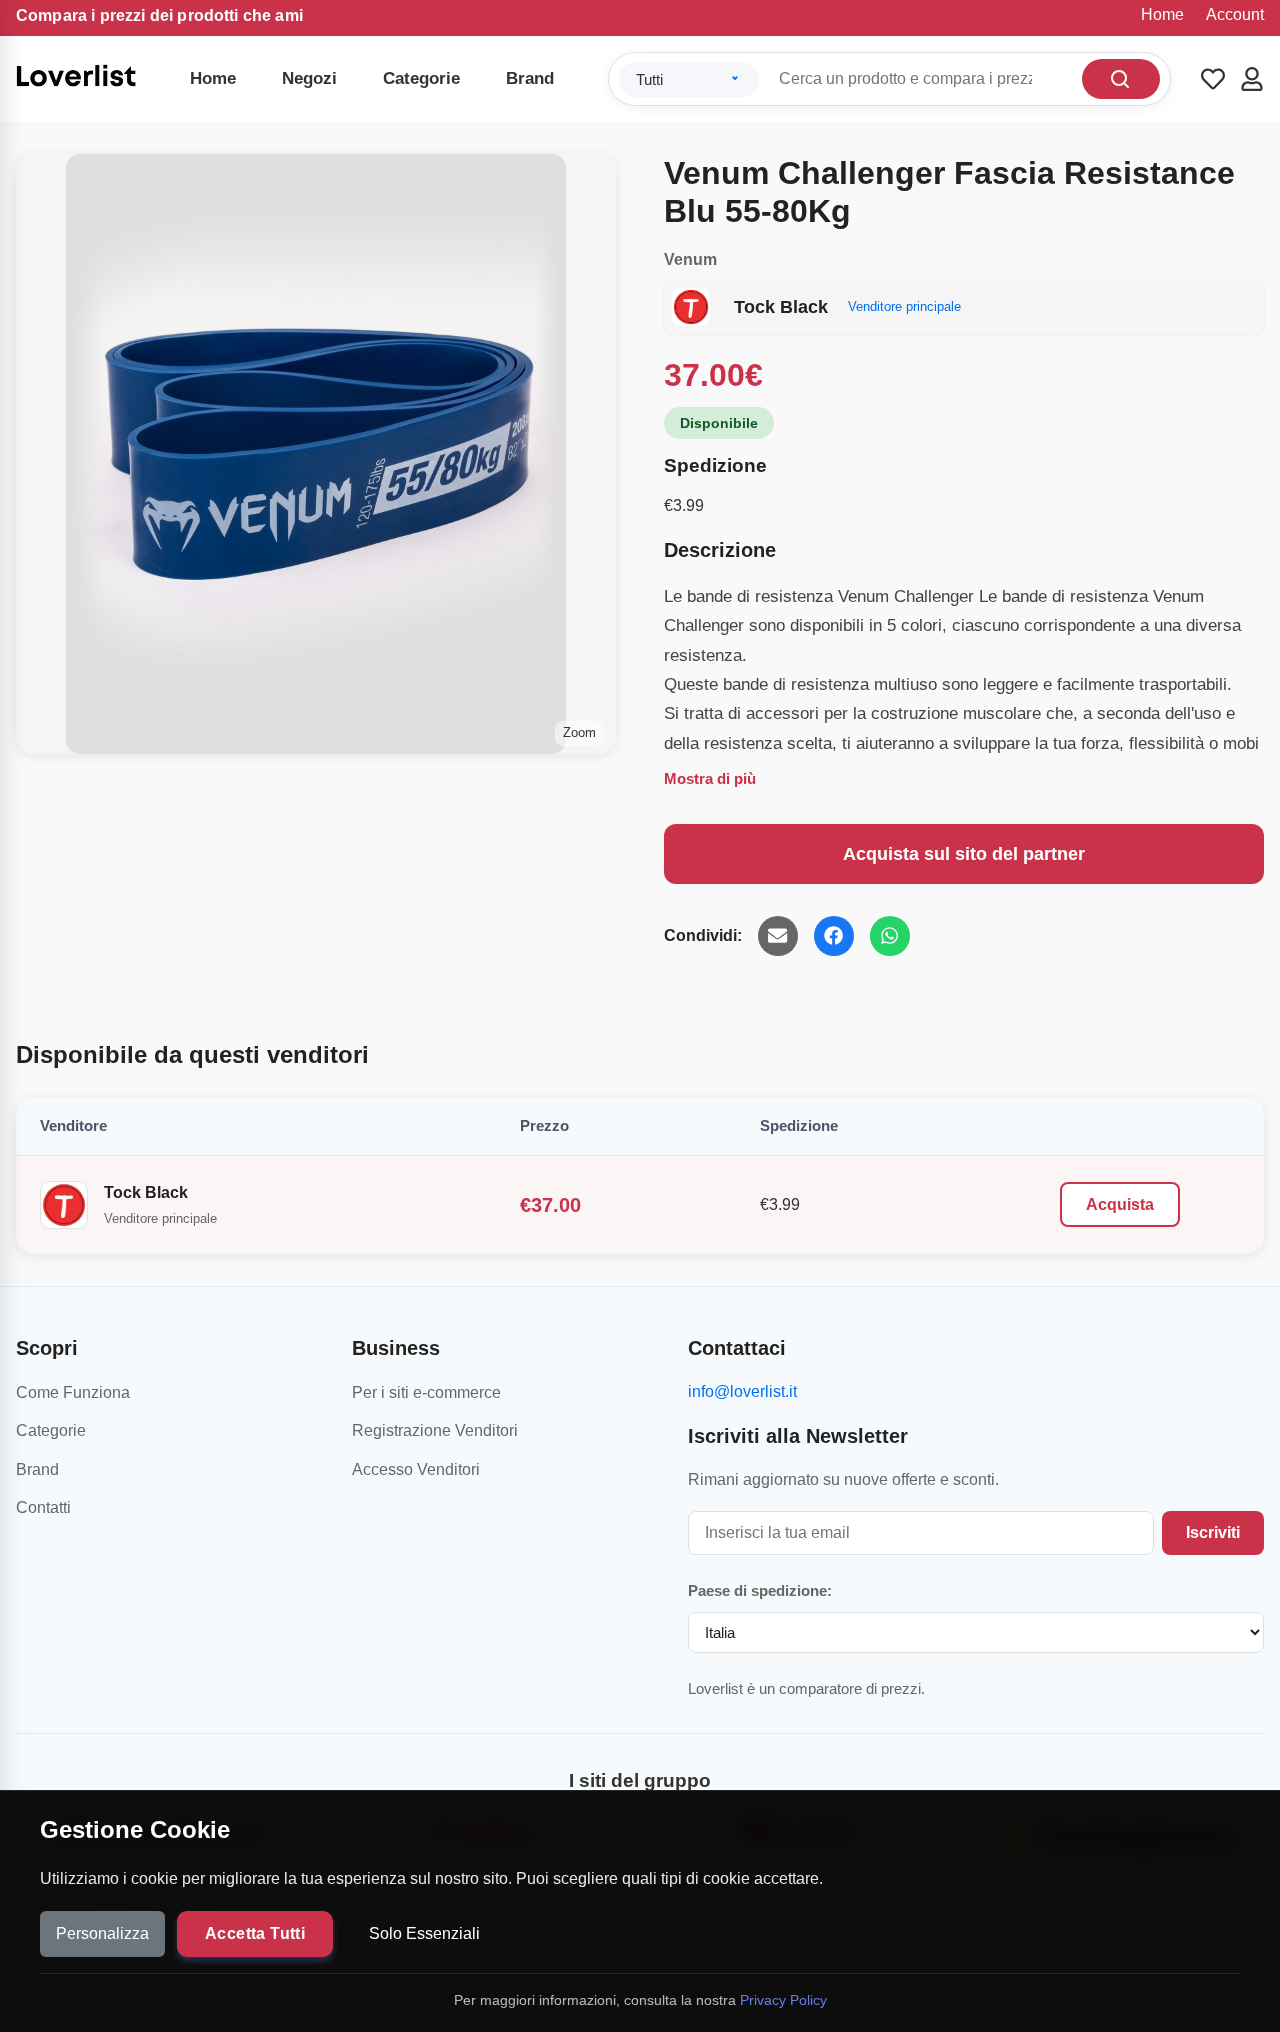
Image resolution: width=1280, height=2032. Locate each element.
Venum (690, 259)
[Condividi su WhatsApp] (890, 936)
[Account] (1252, 79)
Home (1162, 14)
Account (1235, 14)
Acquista (1120, 1204)
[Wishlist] (1213, 79)
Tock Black (146, 1192)
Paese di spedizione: (760, 1590)
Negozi (309, 78)
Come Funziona (73, 1392)
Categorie (421, 78)
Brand (530, 78)
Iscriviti (1213, 1532)
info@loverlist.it (742, 1391)
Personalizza (102, 1933)
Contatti (43, 1507)
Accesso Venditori (416, 1469)
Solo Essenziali (424, 1933)
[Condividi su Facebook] (834, 936)
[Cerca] (1121, 79)
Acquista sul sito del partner (964, 854)
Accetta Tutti (255, 1933)
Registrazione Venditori (435, 1430)
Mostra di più (710, 778)
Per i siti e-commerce (426, 1392)
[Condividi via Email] (778, 936)
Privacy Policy (783, 2000)
